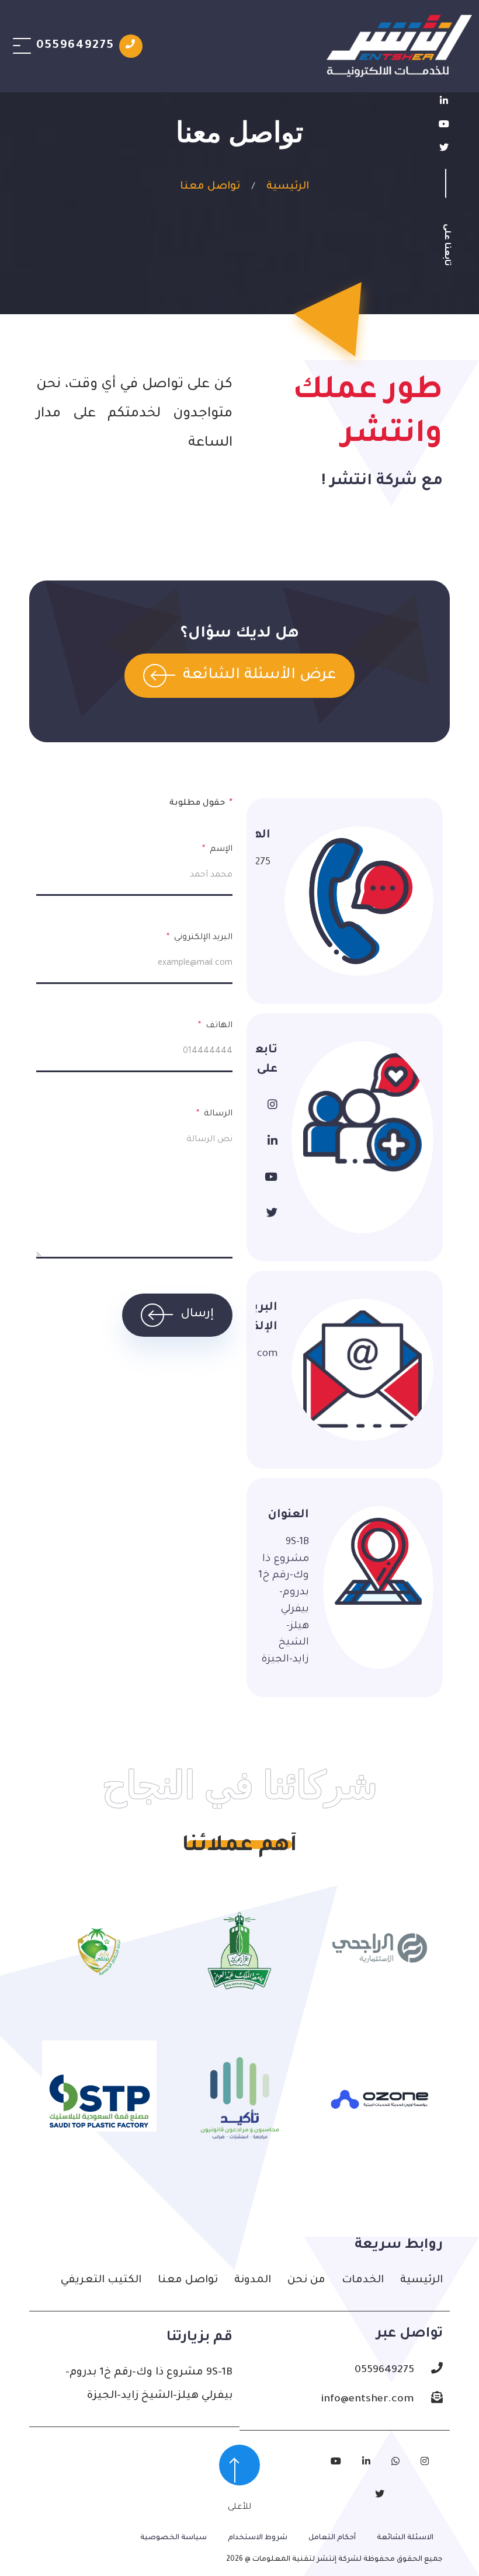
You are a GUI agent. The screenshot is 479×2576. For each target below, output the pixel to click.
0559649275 (263, 863)
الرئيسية (288, 187)
